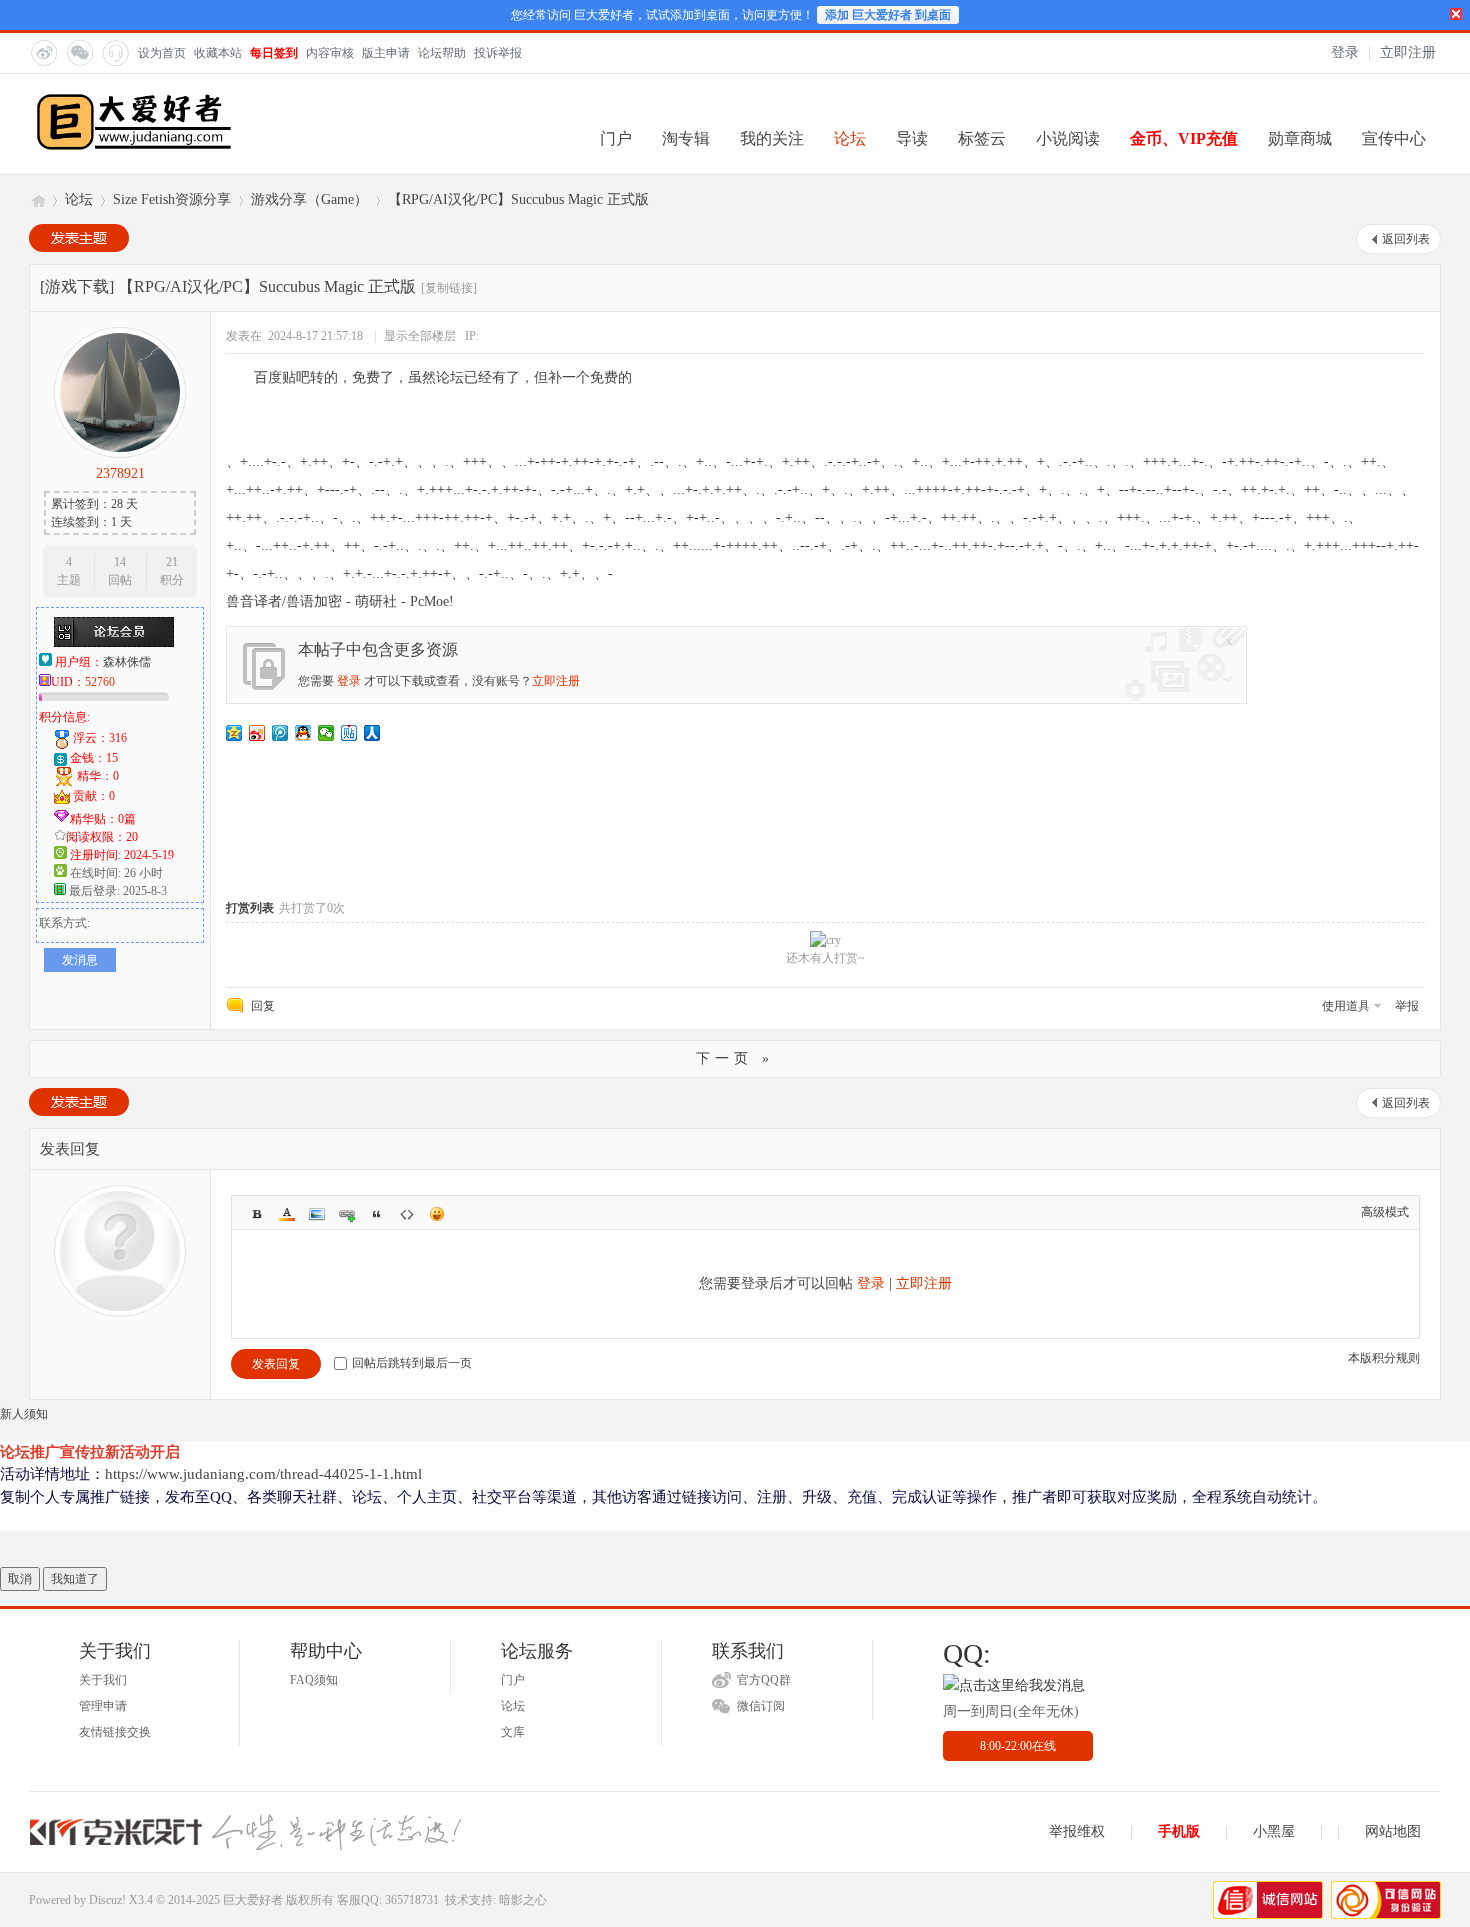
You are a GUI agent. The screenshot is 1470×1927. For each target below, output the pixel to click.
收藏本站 (218, 53)
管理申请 (103, 1706)
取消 (20, 1579)
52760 (100, 682)
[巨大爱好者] (134, 148)
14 (120, 562)
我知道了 (75, 1579)
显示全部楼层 (420, 336)
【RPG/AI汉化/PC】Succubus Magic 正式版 (518, 199)
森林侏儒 (127, 662)
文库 (513, 1732)
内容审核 (330, 53)
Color (287, 1214)
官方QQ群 (764, 1680)
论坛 (850, 138)
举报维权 (1077, 1831)
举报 (1407, 1006)
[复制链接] (449, 288)
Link (347, 1214)
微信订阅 (761, 1706)
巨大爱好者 (37, 199)
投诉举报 (498, 53)
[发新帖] (79, 238)
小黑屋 (1274, 1831)
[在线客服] (115, 52)
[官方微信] (79, 52)
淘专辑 (686, 138)
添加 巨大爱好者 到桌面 (888, 15)
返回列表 (1406, 239)
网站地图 (1393, 1831)
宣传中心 (1394, 138)
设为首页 (162, 53)
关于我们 (103, 1680)
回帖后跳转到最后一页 (412, 1363)
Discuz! (107, 1900)
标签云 (982, 138)
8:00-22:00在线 (1018, 1746)
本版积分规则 (1384, 1358)
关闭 (1456, 14)
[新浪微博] (43, 52)
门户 (616, 138)
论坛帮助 (442, 53)
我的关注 (772, 138)
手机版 (1179, 1831)
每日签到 (274, 53)
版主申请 (386, 53)
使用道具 (1346, 1006)
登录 (1345, 52)
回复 (263, 1006)
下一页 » (735, 1058)
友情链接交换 (115, 1732)
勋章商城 (1300, 138)
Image (317, 1214)
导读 (912, 138)
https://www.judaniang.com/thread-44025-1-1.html (263, 1474)
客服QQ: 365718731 (388, 1900)
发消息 (80, 960)
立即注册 (1408, 52)
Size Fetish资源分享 (172, 199)
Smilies (437, 1214)
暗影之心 (523, 1900)
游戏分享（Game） (309, 199)
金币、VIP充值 (1184, 138)
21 (172, 562)
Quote (377, 1214)
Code (407, 1214)
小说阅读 (1068, 138)
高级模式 (1385, 1212)
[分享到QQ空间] (234, 733)
